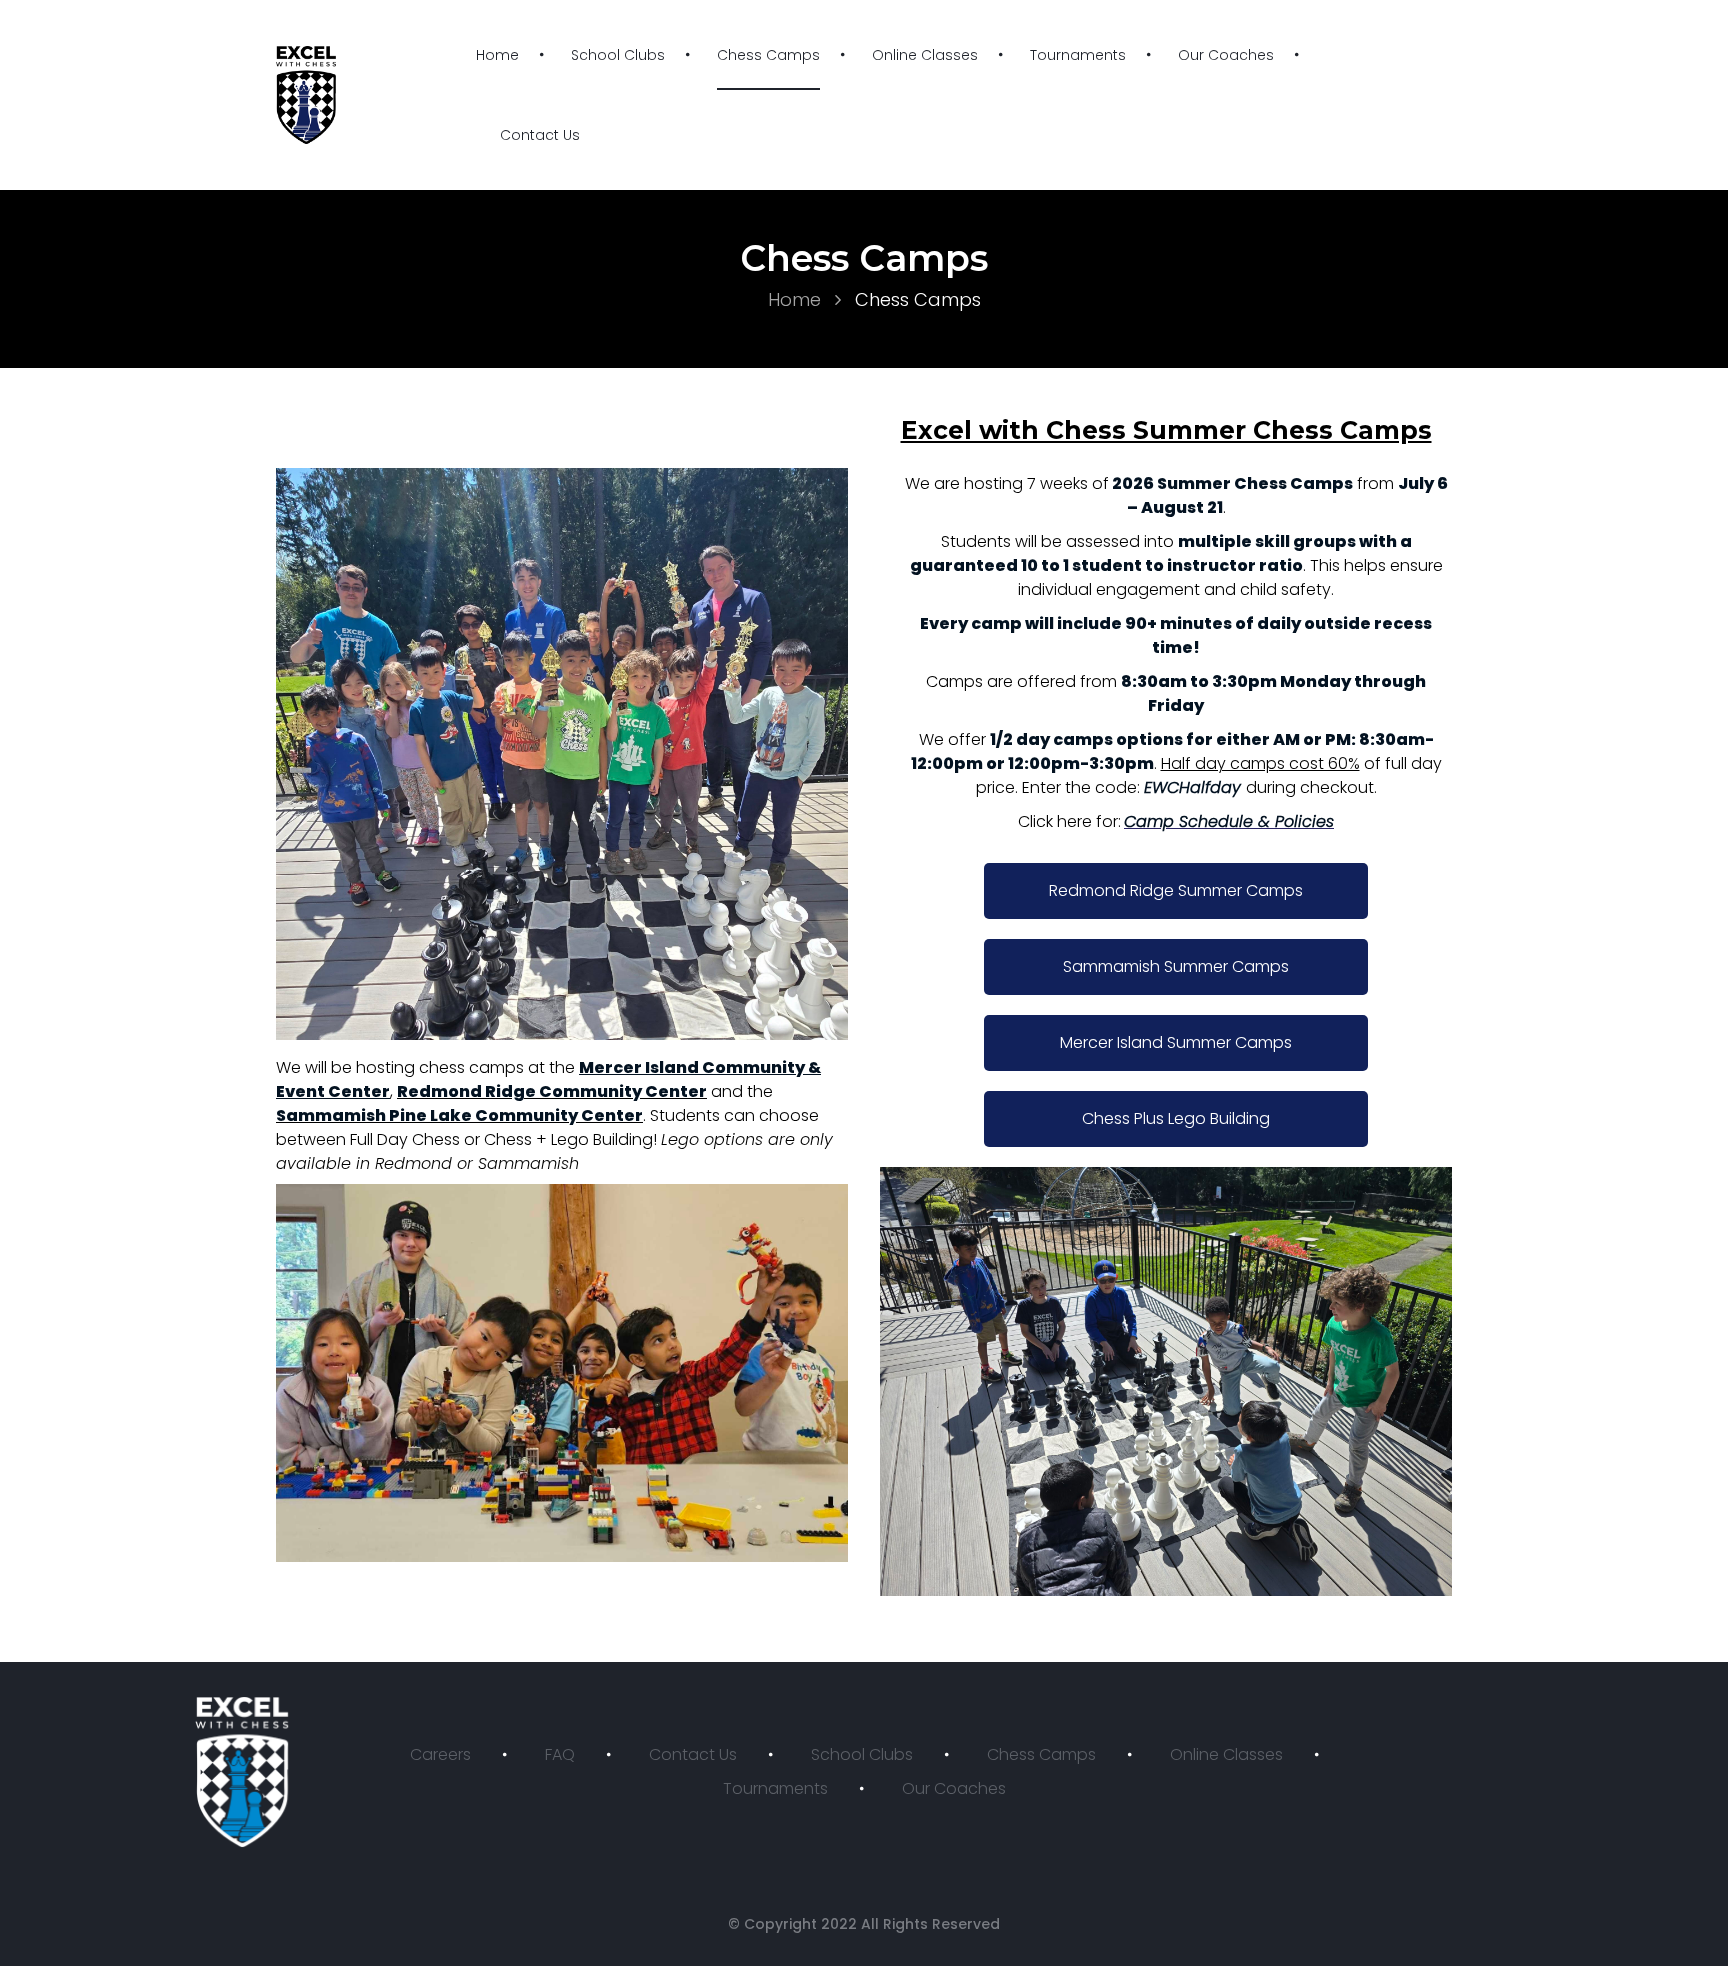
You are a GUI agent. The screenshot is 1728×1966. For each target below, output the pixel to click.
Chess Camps (768, 55)
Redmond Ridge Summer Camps (1176, 890)
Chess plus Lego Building (1176, 1118)
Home (497, 55)
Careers (440, 1755)
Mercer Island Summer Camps (1176, 1042)
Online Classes (925, 55)
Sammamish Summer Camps (1176, 966)
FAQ (560, 1755)
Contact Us (540, 135)
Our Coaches (1226, 55)
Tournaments (1078, 55)
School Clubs (618, 55)
